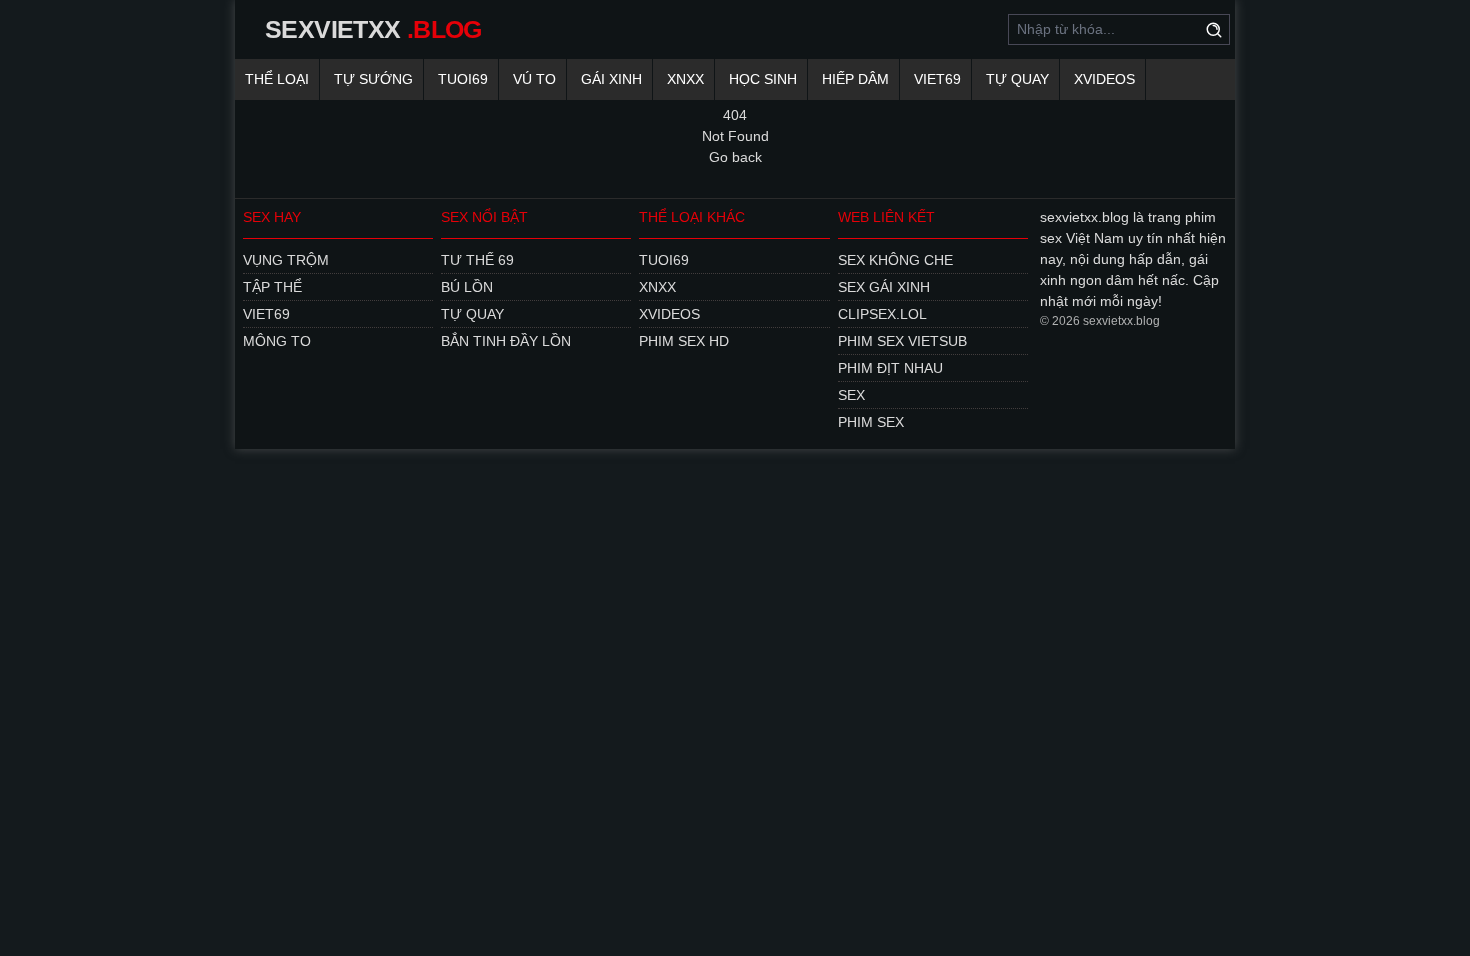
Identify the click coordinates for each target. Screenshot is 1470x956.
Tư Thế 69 (477, 260)
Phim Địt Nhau (890, 368)
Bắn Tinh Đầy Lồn (506, 341)
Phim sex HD (684, 341)
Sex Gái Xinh (884, 287)
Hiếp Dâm (855, 79)
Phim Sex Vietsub (902, 341)
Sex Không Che (895, 260)
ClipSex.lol (882, 314)
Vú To (534, 79)
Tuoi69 (463, 79)
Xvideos (1104, 79)
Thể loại (277, 79)
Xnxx (685, 79)
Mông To (277, 341)
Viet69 (937, 79)
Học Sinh (763, 79)
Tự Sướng (373, 79)
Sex (851, 395)
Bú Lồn (467, 287)
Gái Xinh (611, 79)
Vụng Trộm (286, 260)
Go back (735, 157)
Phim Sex (871, 422)
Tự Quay (1017, 79)
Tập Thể (272, 287)
